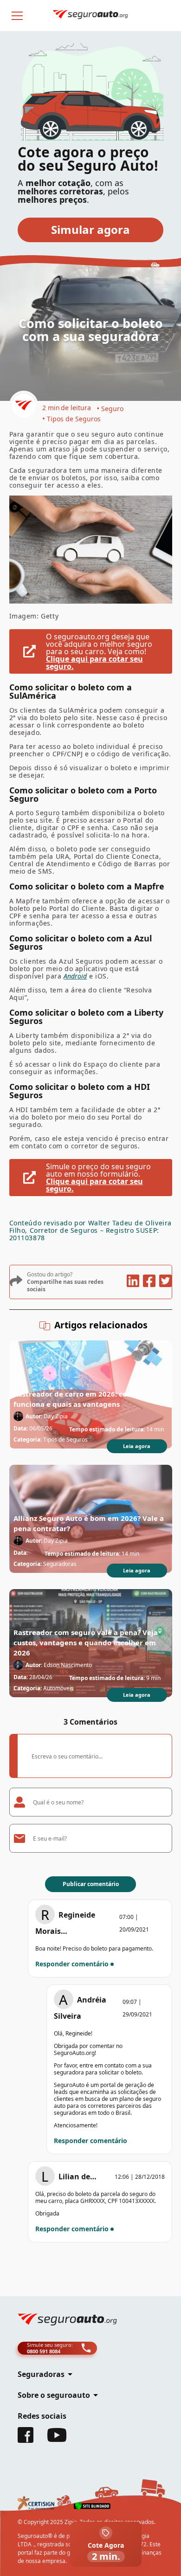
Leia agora (137, 1446)
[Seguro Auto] (24, 406)
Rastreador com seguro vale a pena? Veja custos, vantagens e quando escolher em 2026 (86, 1642)
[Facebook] (26, 2440)
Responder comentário (72, 1964)
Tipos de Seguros (74, 419)
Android (75, 976)
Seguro (112, 409)
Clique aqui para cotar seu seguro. (94, 663)
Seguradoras (60, 1564)
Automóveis (58, 1688)
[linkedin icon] (133, 1282)
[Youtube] (57, 2439)
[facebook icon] (149, 1282)
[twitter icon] (165, 1282)
